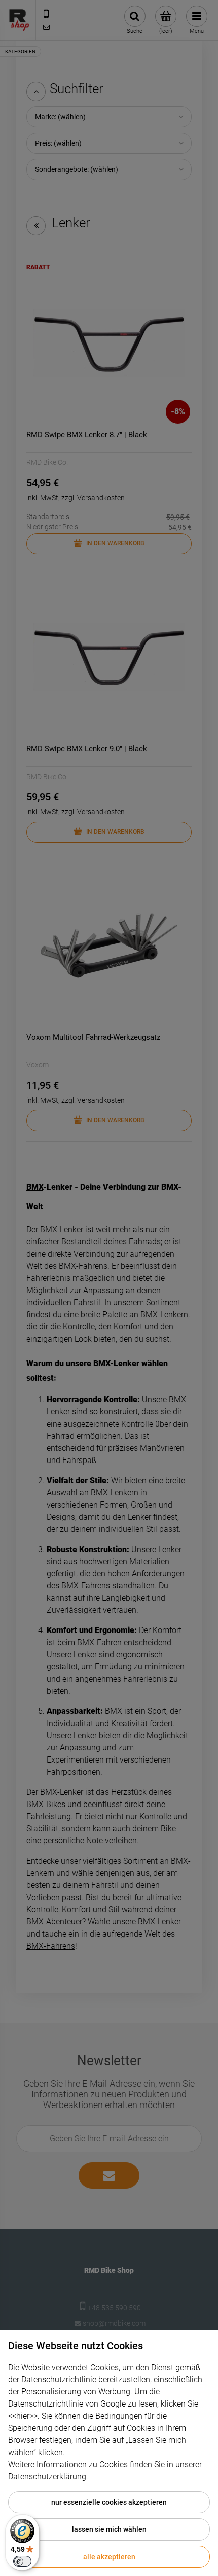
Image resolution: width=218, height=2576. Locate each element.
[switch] (22, 2561)
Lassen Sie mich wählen (109, 2529)
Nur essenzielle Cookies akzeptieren (109, 2502)
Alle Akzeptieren (109, 2557)
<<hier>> (23, 2416)
